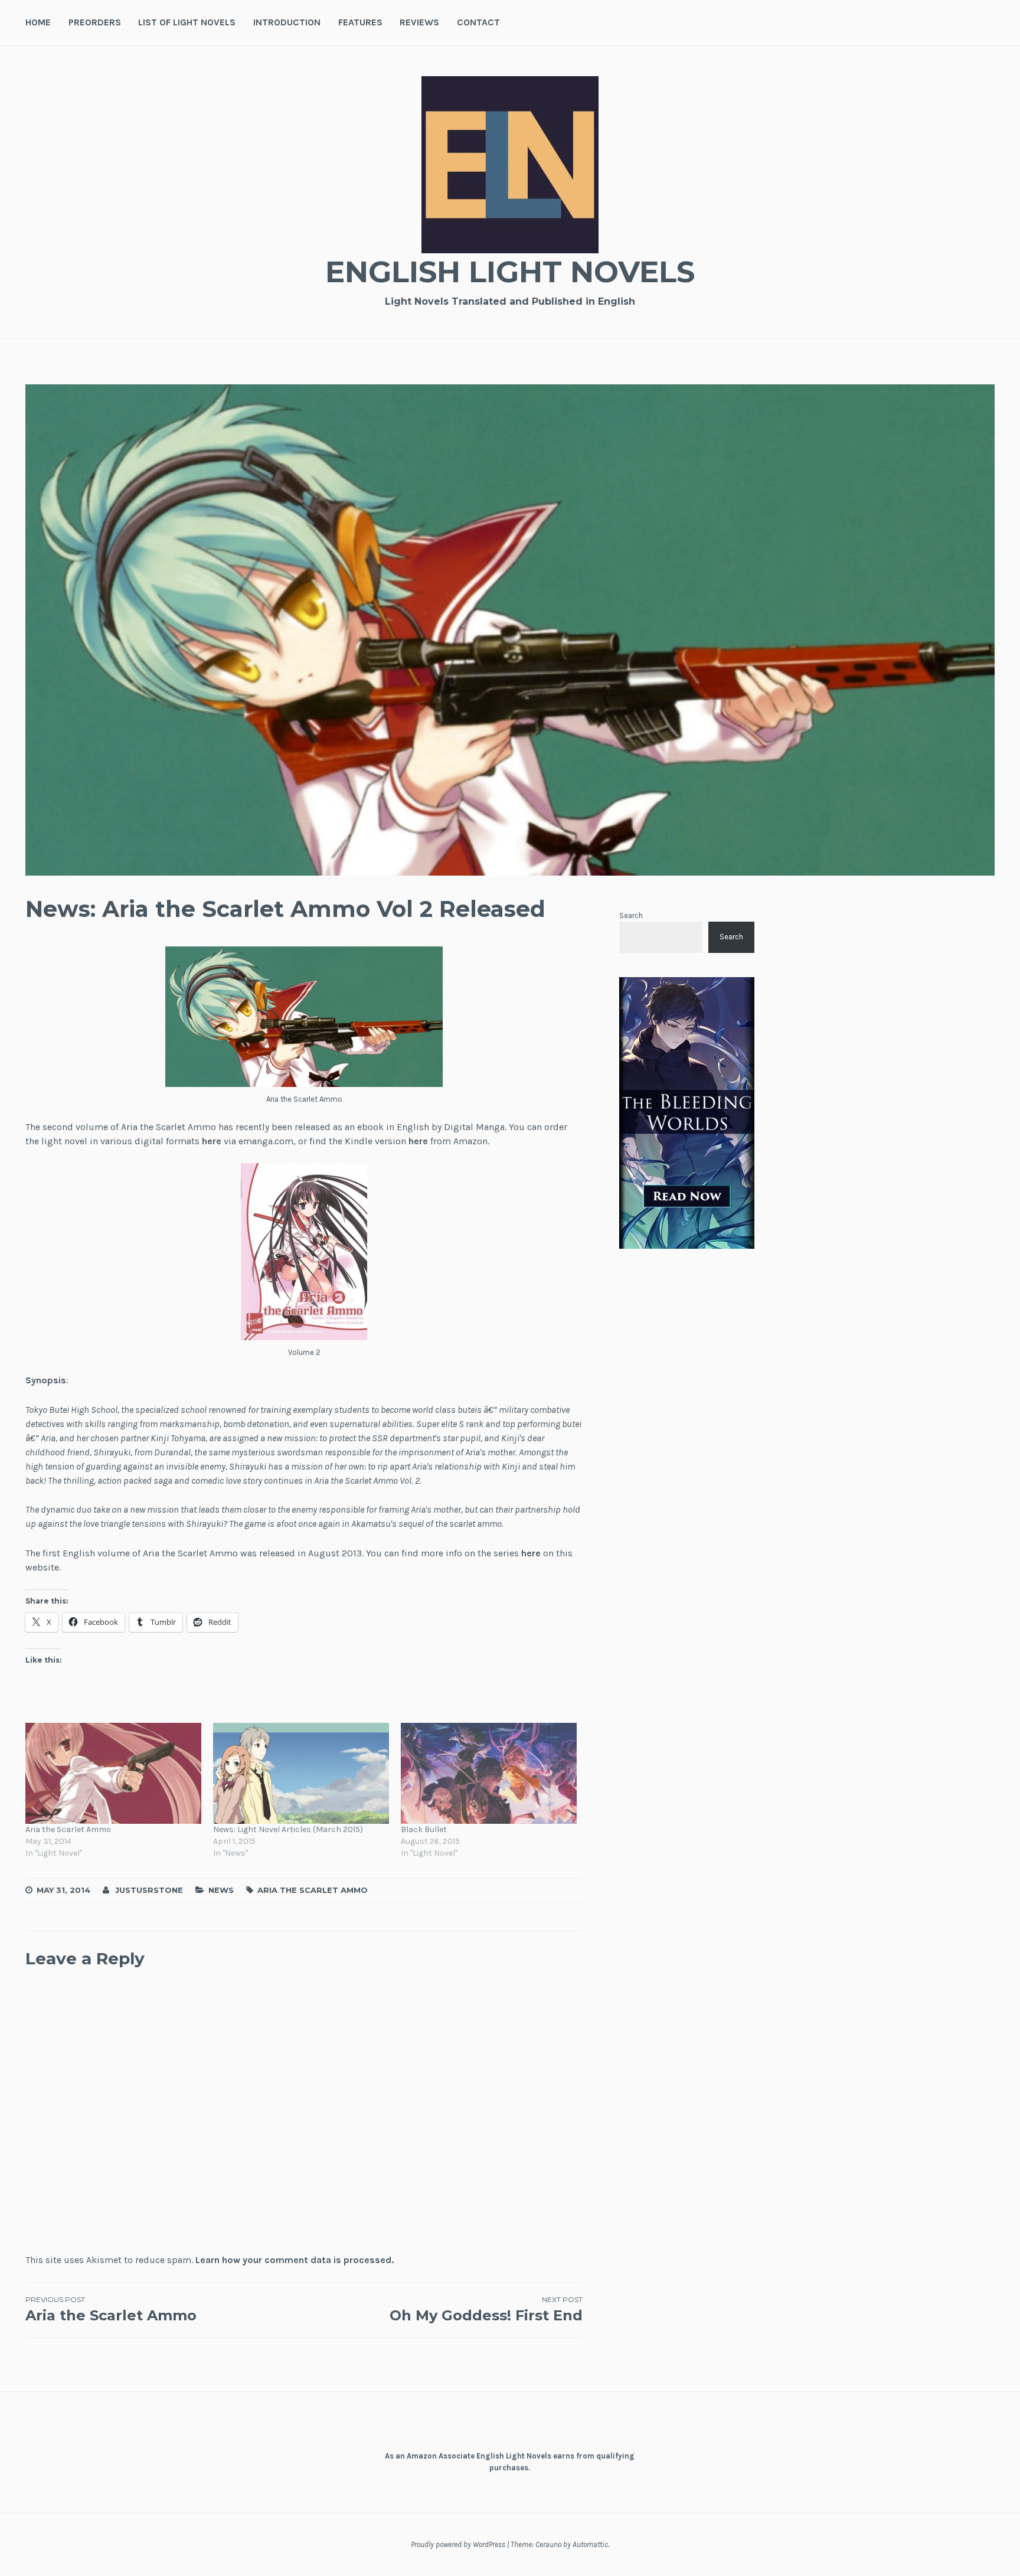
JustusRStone (149, 1890)
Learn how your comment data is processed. (295, 2260)
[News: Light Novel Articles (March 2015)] (301, 1773)
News (221, 1890)
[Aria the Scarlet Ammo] (113, 1773)
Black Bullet (424, 1829)
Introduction (287, 22)
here (212, 1141)
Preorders (95, 22)
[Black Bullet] (489, 1773)
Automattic (590, 2544)
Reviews (419, 22)
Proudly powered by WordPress (458, 2544)
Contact (478, 22)
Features (360, 22)
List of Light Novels (187, 22)
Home (38, 22)
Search (631, 915)
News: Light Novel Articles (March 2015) (288, 1829)
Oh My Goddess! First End (486, 2309)
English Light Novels (510, 272)
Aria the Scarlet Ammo (68, 1829)
